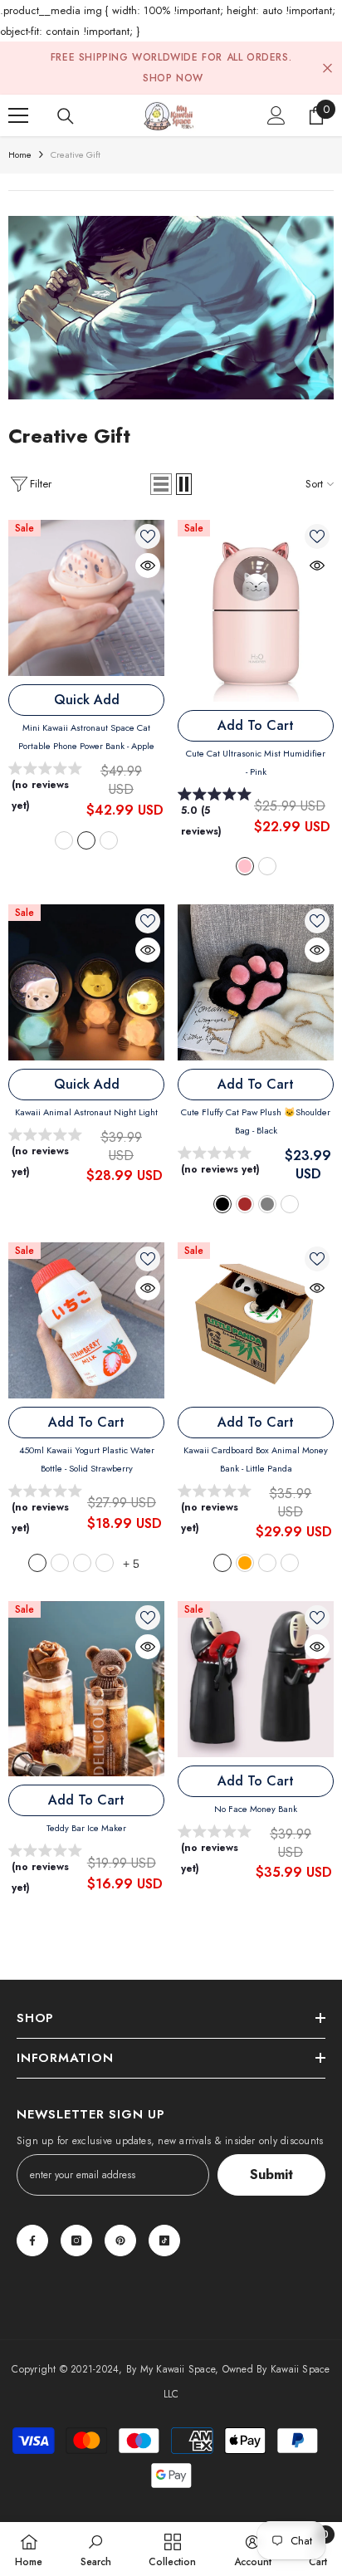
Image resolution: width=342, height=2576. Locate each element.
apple (86, 840)
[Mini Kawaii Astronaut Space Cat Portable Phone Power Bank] (86, 598)
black (222, 1204)
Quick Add (87, 700)
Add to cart (256, 725)
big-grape (267, 1563)
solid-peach (60, 1563)
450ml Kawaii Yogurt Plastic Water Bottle (87, 1459)
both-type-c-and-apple (109, 840)
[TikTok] (164, 2241)
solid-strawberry (37, 1563)
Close (327, 69)
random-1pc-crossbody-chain (82, 1563)
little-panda (222, 1563)
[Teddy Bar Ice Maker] (86, 1689)
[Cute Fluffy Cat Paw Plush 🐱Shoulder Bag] (256, 982)
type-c (64, 840)
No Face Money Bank (256, 1809)
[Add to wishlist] (148, 536)
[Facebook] (32, 2241)
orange (245, 1563)
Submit (271, 2174)
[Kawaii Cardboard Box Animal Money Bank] (256, 1320)
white (267, 866)
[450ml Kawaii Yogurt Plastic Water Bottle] (86, 1320)
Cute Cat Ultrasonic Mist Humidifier (256, 762)
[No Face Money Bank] (256, 1679)
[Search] (66, 116)
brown (245, 1204)
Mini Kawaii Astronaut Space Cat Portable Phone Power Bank (86, 737)
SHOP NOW (173, 78)
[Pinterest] (120, 2241)
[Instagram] (76, 2241)
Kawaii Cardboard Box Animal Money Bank (256, 1459)
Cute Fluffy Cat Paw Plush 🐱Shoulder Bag (256, 1121)
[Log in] (276, 115)
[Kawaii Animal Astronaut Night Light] (86, 982)
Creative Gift (76, 154)
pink (245, 866)
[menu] (18, 115)
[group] (47, 791)
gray (267, 1204)
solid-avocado (105, 1563)
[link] (171, 308)
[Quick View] (148, 566)
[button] (161, 484)
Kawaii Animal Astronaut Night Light (86, 1112)
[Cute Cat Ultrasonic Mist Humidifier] (256, 610)
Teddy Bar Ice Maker (86, 1828)
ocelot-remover (290, 1563)
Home (20, 154)
